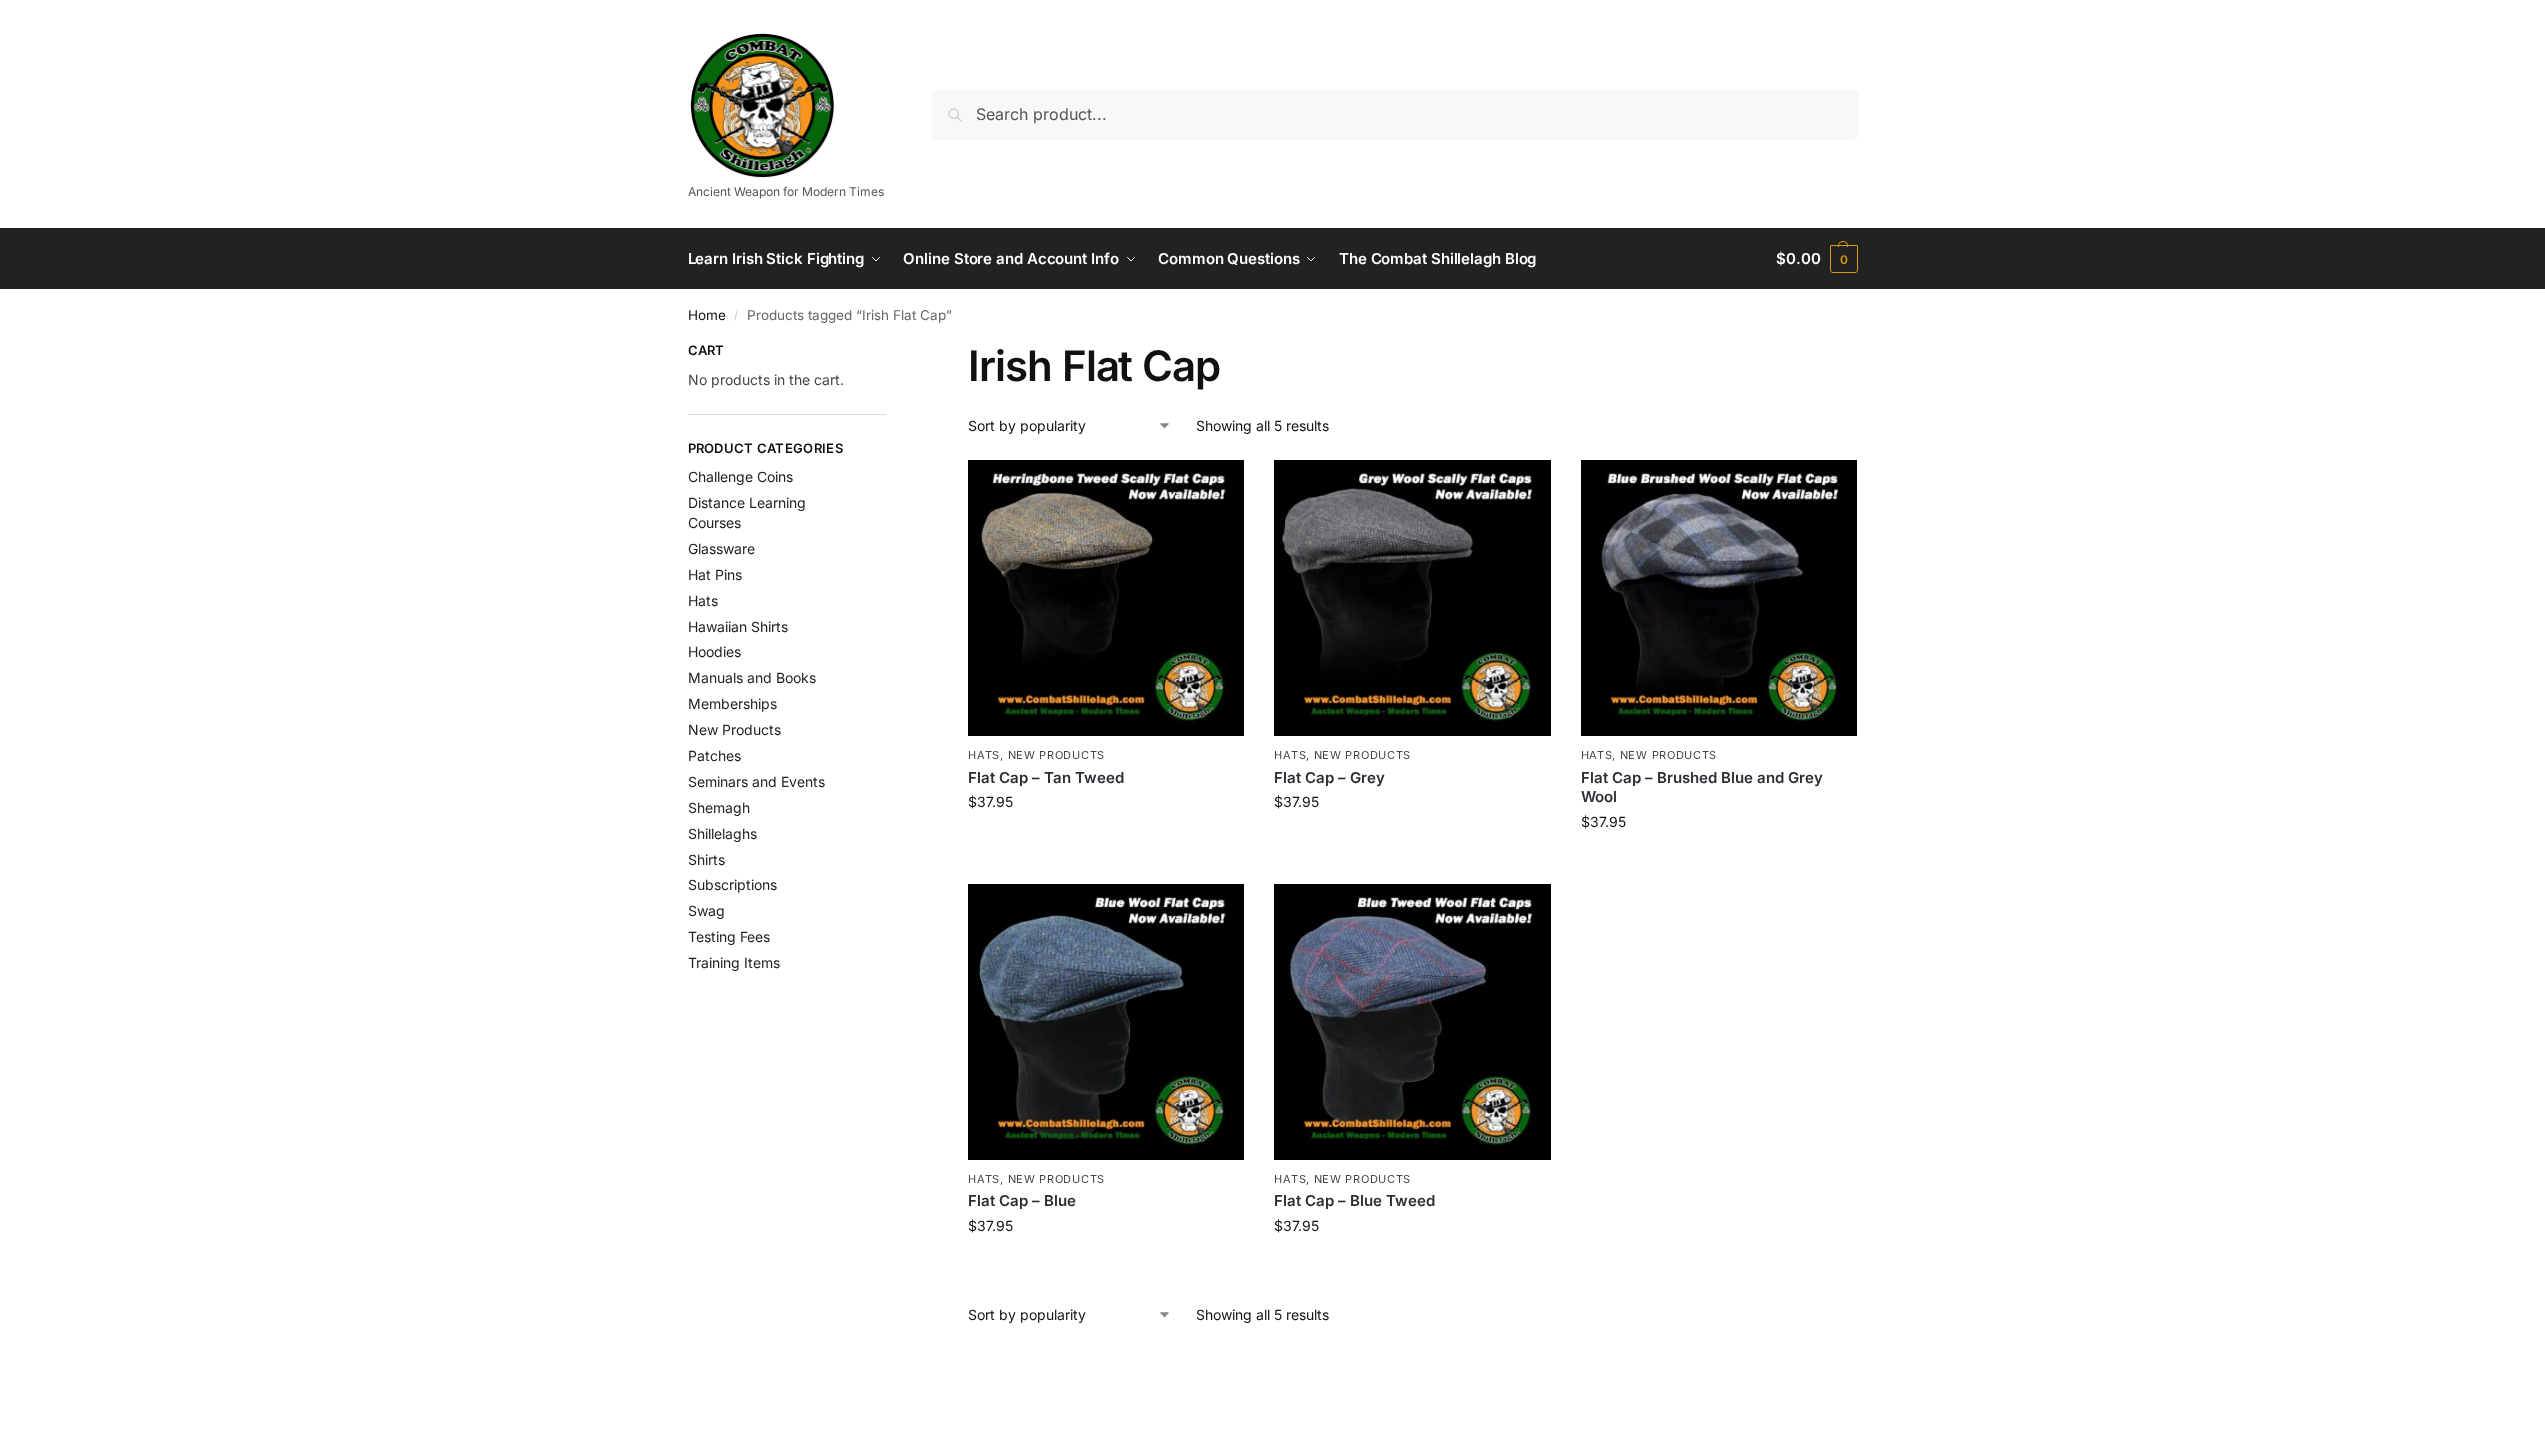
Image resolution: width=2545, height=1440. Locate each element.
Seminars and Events (756, 781)
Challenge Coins (740, 476)
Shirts (706, 859)
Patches (714, 755)
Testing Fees (729, 936)
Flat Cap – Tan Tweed (1046, 777)
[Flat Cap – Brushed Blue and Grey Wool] (1719, 598)
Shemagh (719, 807)
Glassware (721, 548)
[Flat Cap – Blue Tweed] (1412, 1022)
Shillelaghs (722, 833)
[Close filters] (892, 353)
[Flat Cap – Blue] (1106, 1022)
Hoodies (714, 651)
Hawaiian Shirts (738, 626)
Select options (1106, 843)
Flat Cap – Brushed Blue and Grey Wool (1702, 787)
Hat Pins (715, 574)
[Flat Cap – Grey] (1412, 598)
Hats (984, 755)
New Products (1056, 755)
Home (707, 315)
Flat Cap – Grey (1329, 777)
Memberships (732, 703)
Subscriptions (732, 884)
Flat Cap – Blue (1022, 1200)
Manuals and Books (752, 677)
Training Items (734, 962)
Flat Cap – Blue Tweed (1354, 1200)
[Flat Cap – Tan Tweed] (1106, 598)
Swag (706, 910)
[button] (1816, 259)
